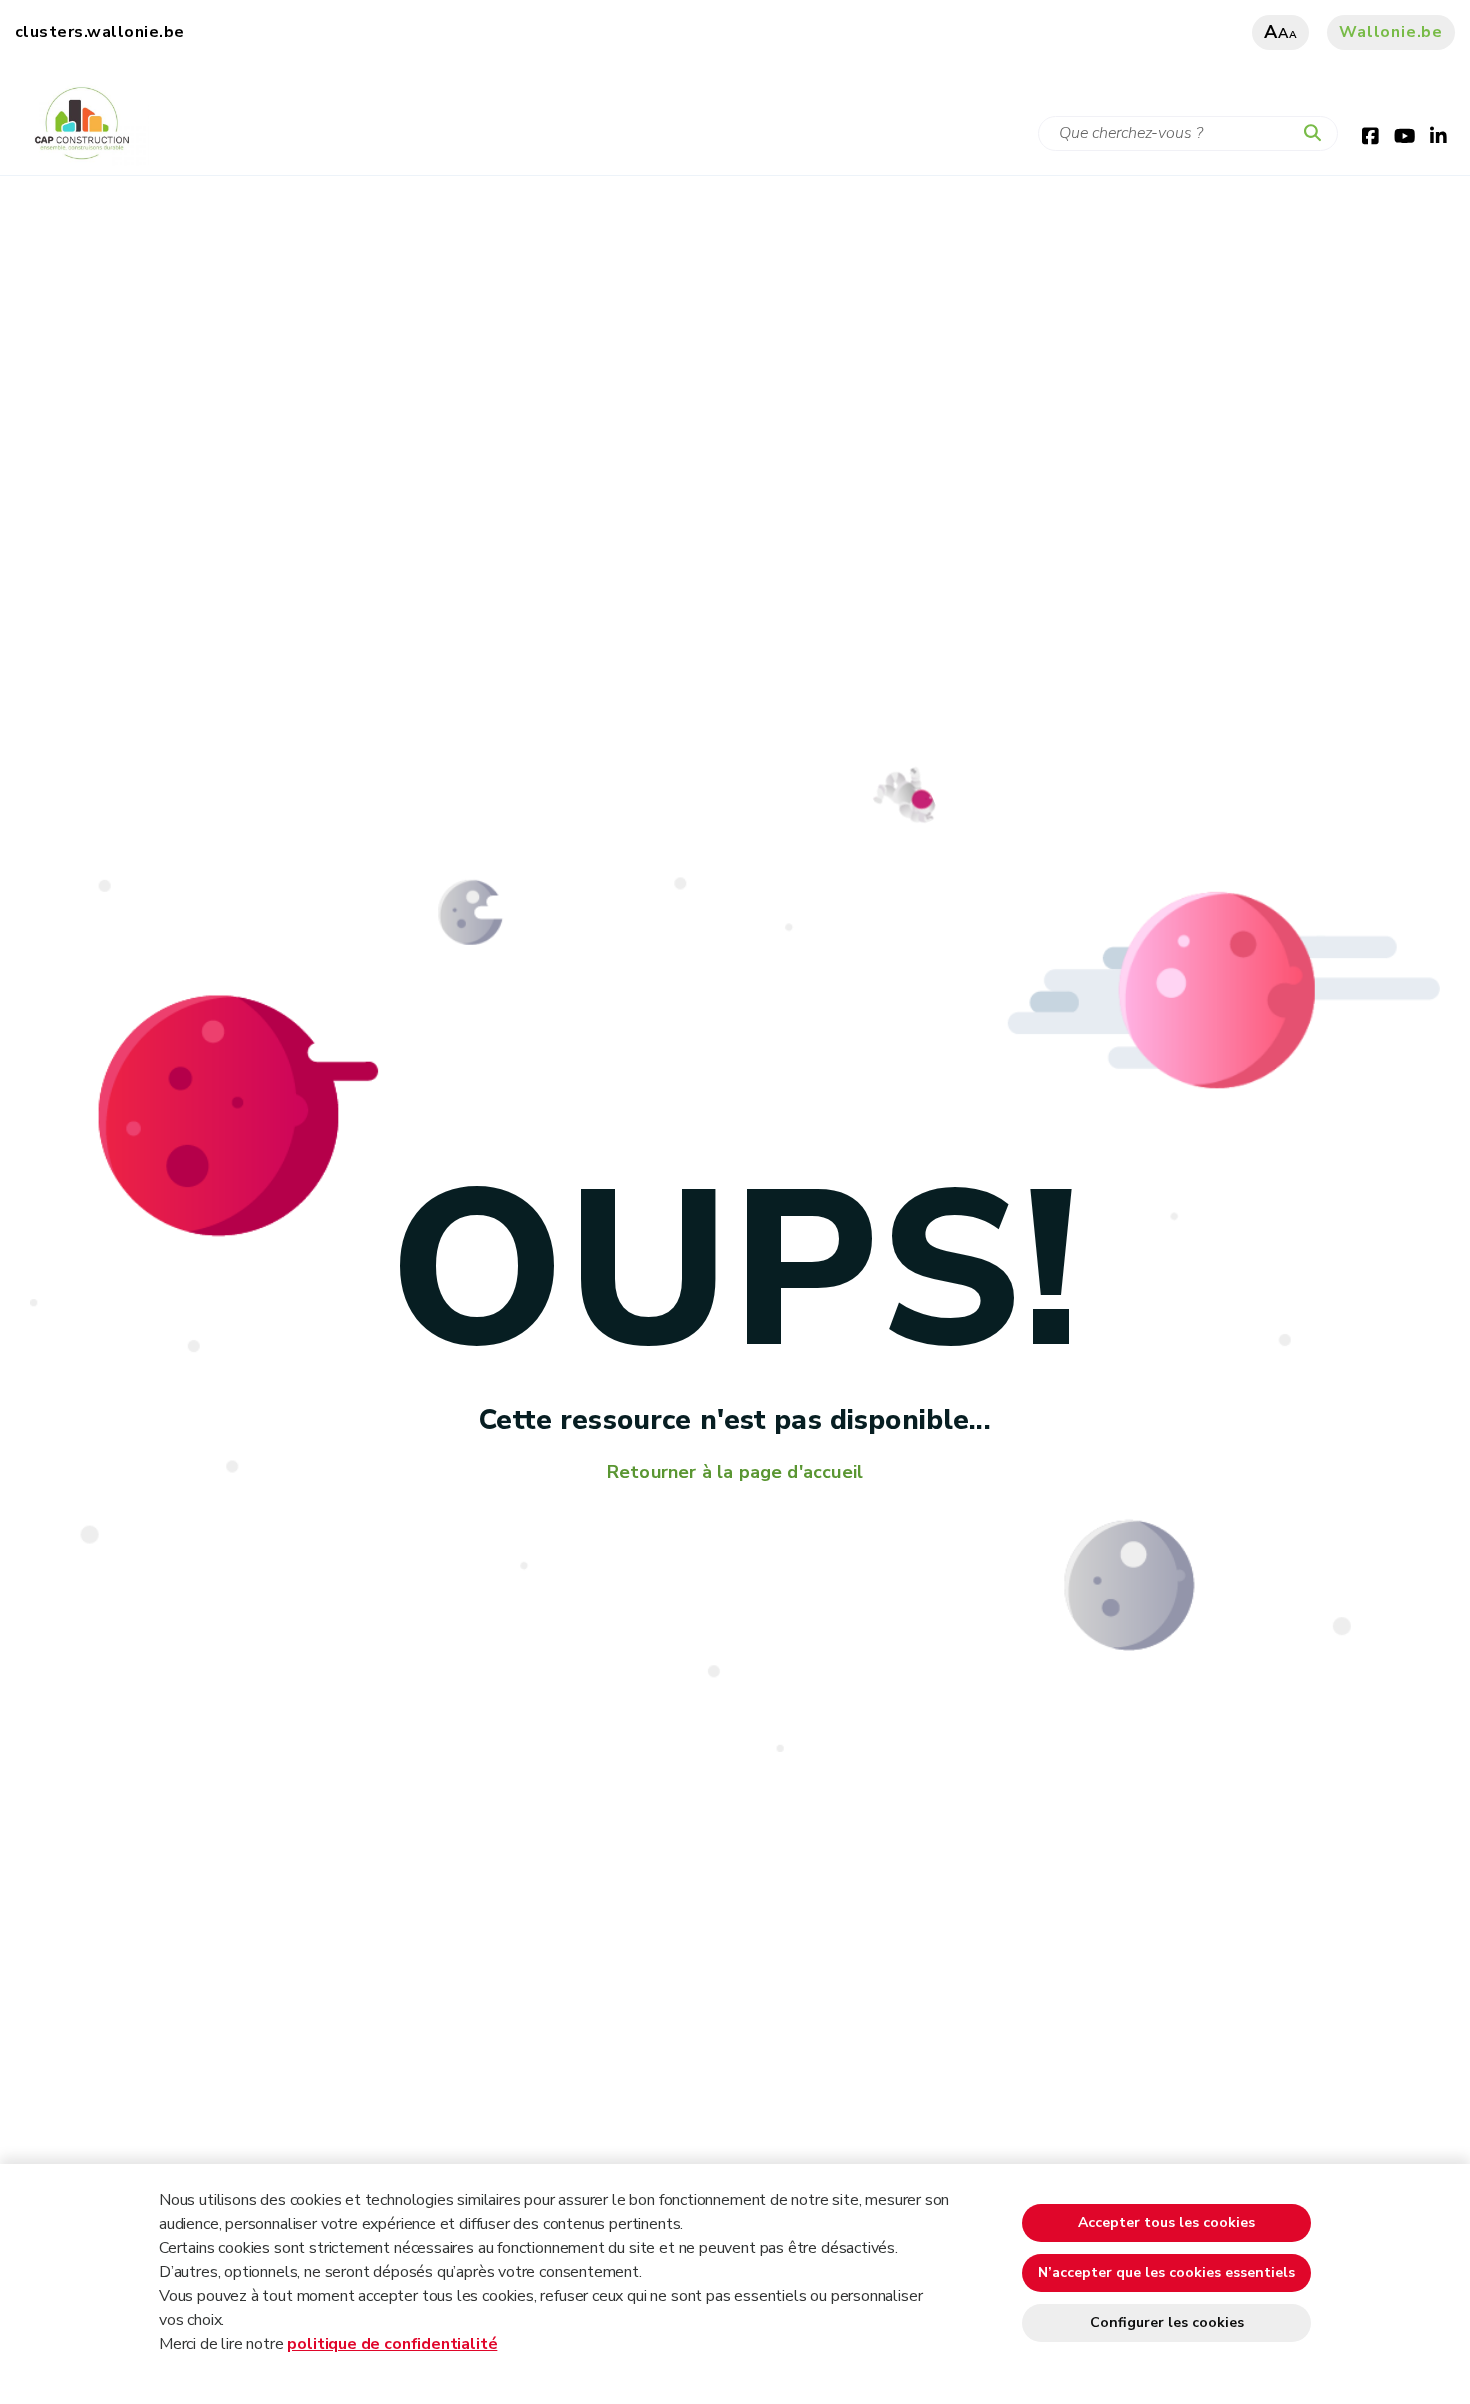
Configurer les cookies (1167, 2322)
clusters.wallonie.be (100, 32)
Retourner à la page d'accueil (735, 1472)
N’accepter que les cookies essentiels (1166, 2272)
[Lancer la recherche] (1317, 134)
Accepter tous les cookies (1166, 2222)
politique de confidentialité (392, 2344)
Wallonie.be (1391, 32)
